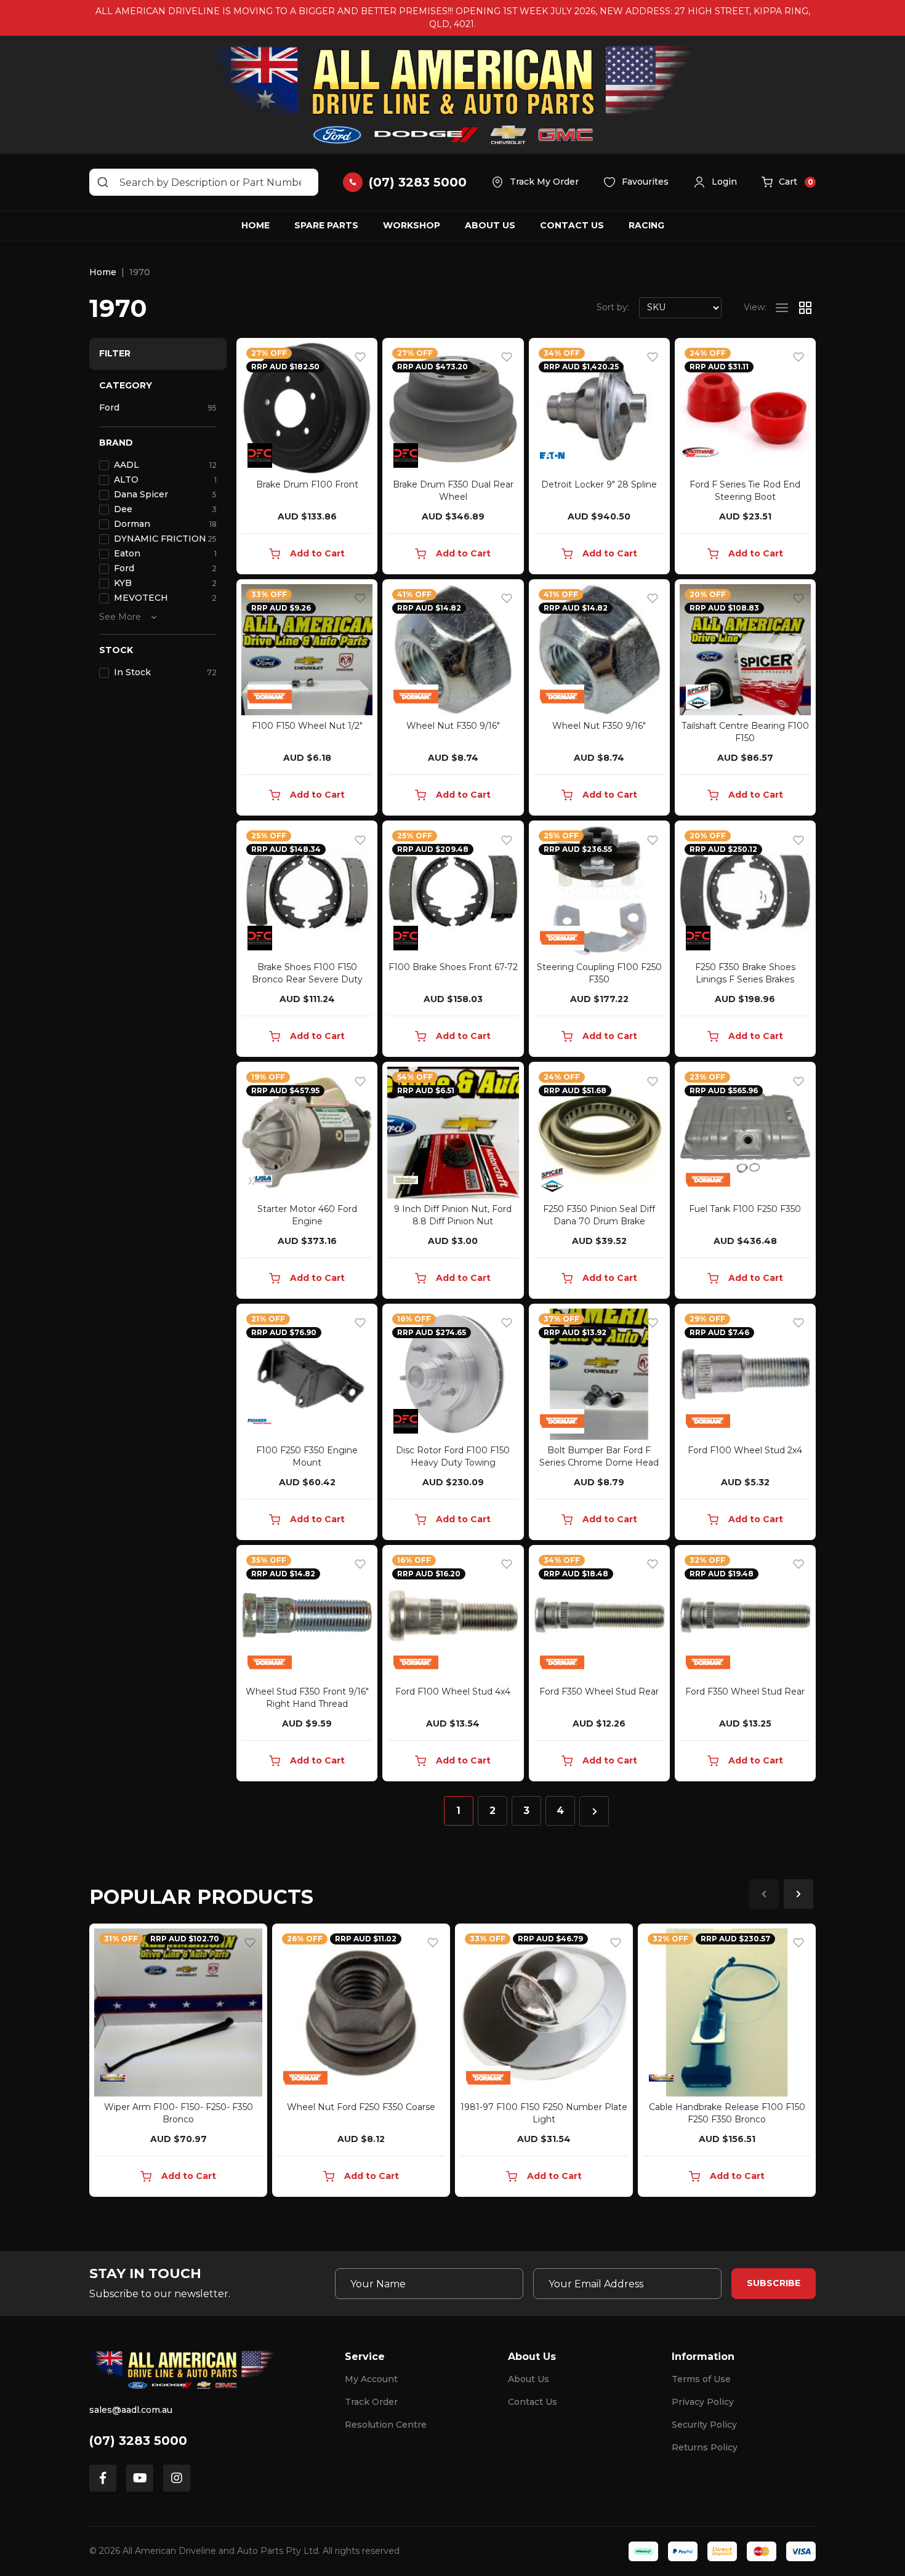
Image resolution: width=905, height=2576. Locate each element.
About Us (490, 225)
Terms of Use (701, 2379)
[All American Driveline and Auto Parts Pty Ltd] (452, 95)
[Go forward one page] (594, 1811)
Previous (764, 1894)
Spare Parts (326, 225)
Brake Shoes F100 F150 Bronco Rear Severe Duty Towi (307, 979)
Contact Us (572, 225)
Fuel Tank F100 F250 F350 (745, 1209)
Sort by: (613, 307)
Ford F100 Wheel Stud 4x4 (453, 1691)
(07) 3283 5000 (138, 2441)
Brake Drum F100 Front (307, 484)
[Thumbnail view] (805, 308)
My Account (371, 2379)
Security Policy (704, 2425)
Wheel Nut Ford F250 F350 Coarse (361, 2107)
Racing (646, 225)
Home (255, 225)
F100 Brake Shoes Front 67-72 (453, 967)
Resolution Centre (386, 2425)
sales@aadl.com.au (131, 2410)
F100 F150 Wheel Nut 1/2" (307, 726)
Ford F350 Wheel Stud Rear (599, 1691)
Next (798, 1894)
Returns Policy (705, 2447)
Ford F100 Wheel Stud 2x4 (745, 1450)
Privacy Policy (703, 2402)
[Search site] (103, 182)
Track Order (371, 2402)
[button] (715, 182)
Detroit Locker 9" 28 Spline (599, 484)
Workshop (412, 225)
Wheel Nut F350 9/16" (453, 726)
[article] (178, 2063)
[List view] (782, 308)
